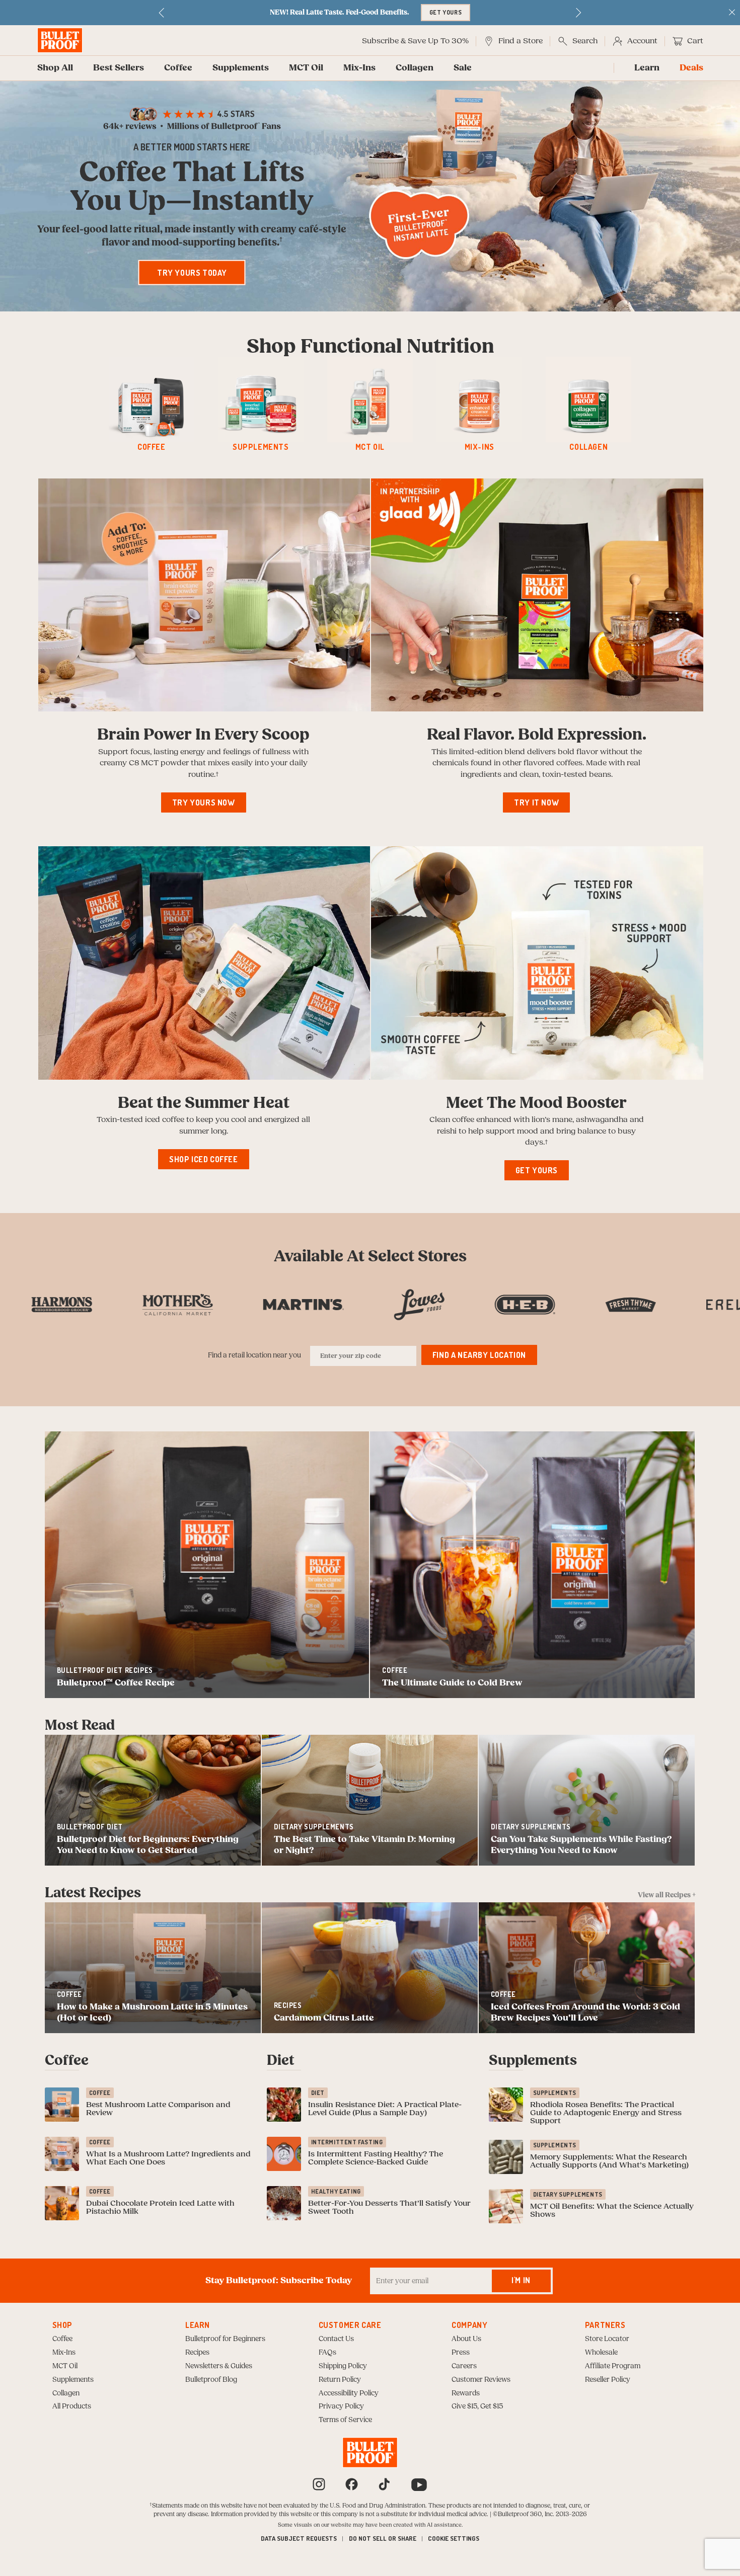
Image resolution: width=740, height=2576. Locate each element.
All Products (72, 2406)
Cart (695, 41)
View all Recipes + (667, 1895)
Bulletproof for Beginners (225, 2339)
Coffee (178, 68)
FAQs (327, 2353)
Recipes (197, 2353)
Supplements (241, 68)
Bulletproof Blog (211, 2380)
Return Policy (340, 2380)
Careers (464, 2366)
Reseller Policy (608, 2380)
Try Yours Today (192, 273)
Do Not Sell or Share (383, 2538)
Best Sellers (119, 68)
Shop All (55, 68)
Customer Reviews (481, 2380)
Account (642, 41)
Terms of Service (345, 2420)
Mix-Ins (359, 68)
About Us (466, 2339)
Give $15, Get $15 (477, 2406)
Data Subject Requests (299, 2538)
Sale (463, 68)
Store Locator (607, 2339)
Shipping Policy (343, 2366)
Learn (647, 68)
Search (585, 41)
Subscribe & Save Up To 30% (415, 41)
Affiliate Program (613, 2366)
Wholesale (601, 2353)
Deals (691, 68)
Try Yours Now (204, 802)
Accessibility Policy (349, 2393)
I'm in (521, 2280)
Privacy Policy (341, 2406)
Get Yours (537, 1170)
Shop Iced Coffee (204, 1159)
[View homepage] (60, 40)
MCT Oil (306, 68)
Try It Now (536, 802)
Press (461, 2353)
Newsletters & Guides (219, 2366)
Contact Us (336, 2339)
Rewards (466, 2393)
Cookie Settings (454, 2538)
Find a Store (521, 41)
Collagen (415, 68)
